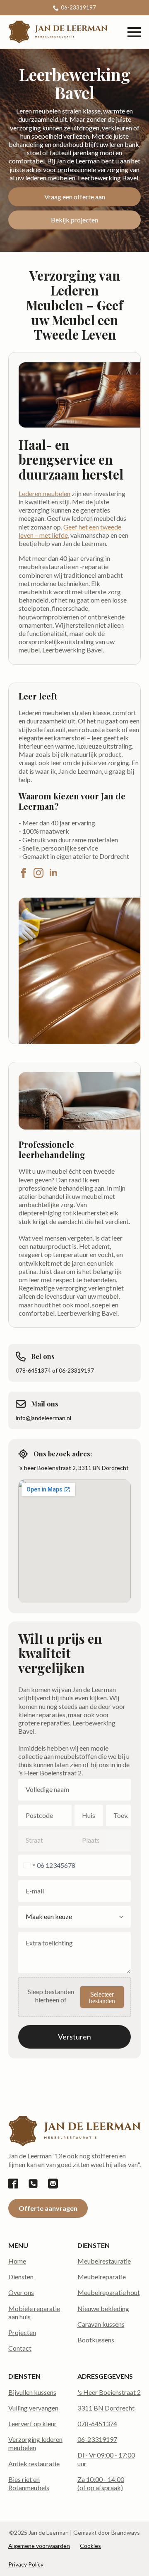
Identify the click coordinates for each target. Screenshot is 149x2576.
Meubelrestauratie (104, 2261)
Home (17, 2261)
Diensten (21, 2277)
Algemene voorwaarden (39, 2546)
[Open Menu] (134, 32)
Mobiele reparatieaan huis (34, 2312)
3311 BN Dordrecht (106, 2408)
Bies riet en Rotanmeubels (29, 2483)
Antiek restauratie (34, 2464)
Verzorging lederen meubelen (35, 2443)
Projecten (22, 2332)
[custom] (13, 2184)
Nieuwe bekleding (103, 2308)
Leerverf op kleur (32, 2424)
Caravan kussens (101, 2324)
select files (102, 1997)
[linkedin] (53, 873)
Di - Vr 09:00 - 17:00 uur (106, 2459)
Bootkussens (96, 2340)
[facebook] (24, 873)
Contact (20, 2348)
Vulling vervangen (33, 2408)
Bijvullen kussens (32, 2392)
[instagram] (38, 873)
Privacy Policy (26, 2564)
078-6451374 (97, 2424)
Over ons (21, 2292)
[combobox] (28, 1865)
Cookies (90, 2546)
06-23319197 (97, 2439)
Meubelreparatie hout (109, 2292)
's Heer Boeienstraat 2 (109, 2392)
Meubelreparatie (102, 2277)
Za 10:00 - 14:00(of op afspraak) (101, 2483)
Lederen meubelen (44, 493)
